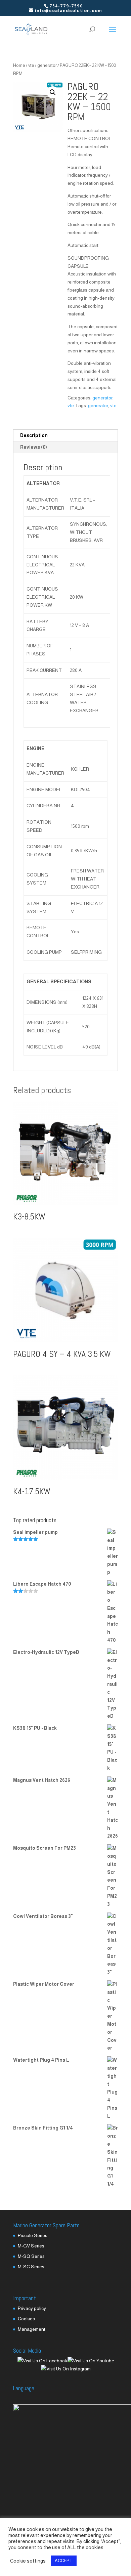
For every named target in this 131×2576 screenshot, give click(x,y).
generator (47, 65)
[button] (53, 92)
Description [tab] (34, 435)
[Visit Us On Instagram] (66, 2369)
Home (19, 65)
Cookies (26, 2319)
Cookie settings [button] (28, 2561)
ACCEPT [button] (64, 2561)
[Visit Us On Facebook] (42, 2361)
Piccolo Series (33, 2235)
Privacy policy (32, 2308)
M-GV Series (31, 2246)
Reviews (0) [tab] (34, 447)
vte (31, 65)
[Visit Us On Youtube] (91, 2361)
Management (32, 2329)
